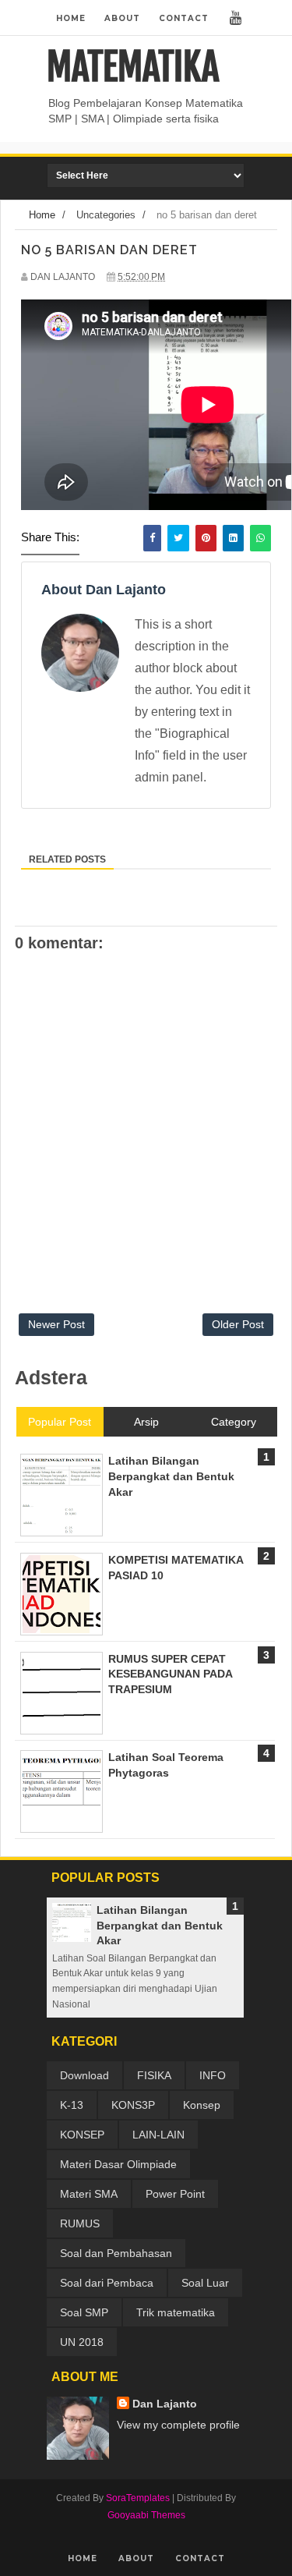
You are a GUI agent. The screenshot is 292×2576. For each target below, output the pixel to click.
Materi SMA (89, 2194)
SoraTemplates (138, 2498)
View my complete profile (178, 2425)
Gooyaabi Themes (146, 2515)
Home (71, 18)
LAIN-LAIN (158, 2135)
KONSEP (82, 2135)
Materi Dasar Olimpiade (118, 2164)
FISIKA (154, 2075)
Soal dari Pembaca (107, 2283)
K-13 (72, 2105)
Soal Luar (205, 2283)
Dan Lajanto (165, 2404)
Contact (184, 18)
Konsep (202, 2105)
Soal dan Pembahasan (116, 2253)
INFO (213, 2075)
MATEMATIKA (133, 67)
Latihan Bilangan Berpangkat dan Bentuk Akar (160, 1925)
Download (84, 2075)
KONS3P (133, 2105)
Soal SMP (84, 2312)
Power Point (175, 2194)
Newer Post (56, 1324)
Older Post (238, 1324)
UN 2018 (82, 2342)
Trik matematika (176, 2312)
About (122, 18)
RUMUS (80, 2223)
